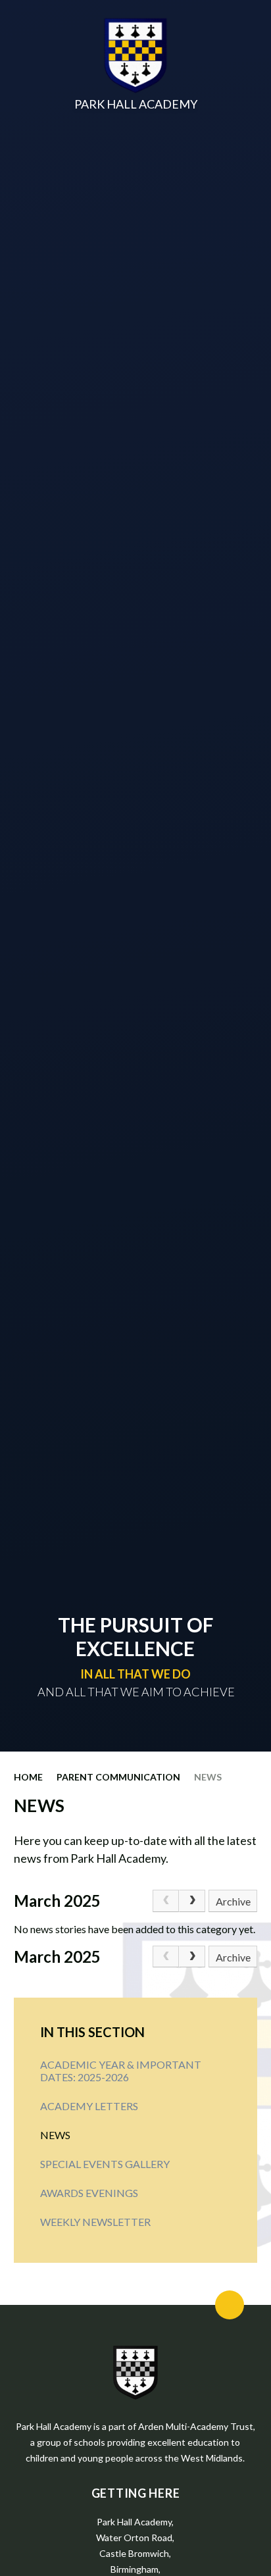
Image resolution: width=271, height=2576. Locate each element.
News (208, 1777)
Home (28, 1777)
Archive (233, 1901)
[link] (166, 1901)
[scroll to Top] (230, 2305)
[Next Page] (192, 1901)
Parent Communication (118, 1777)
